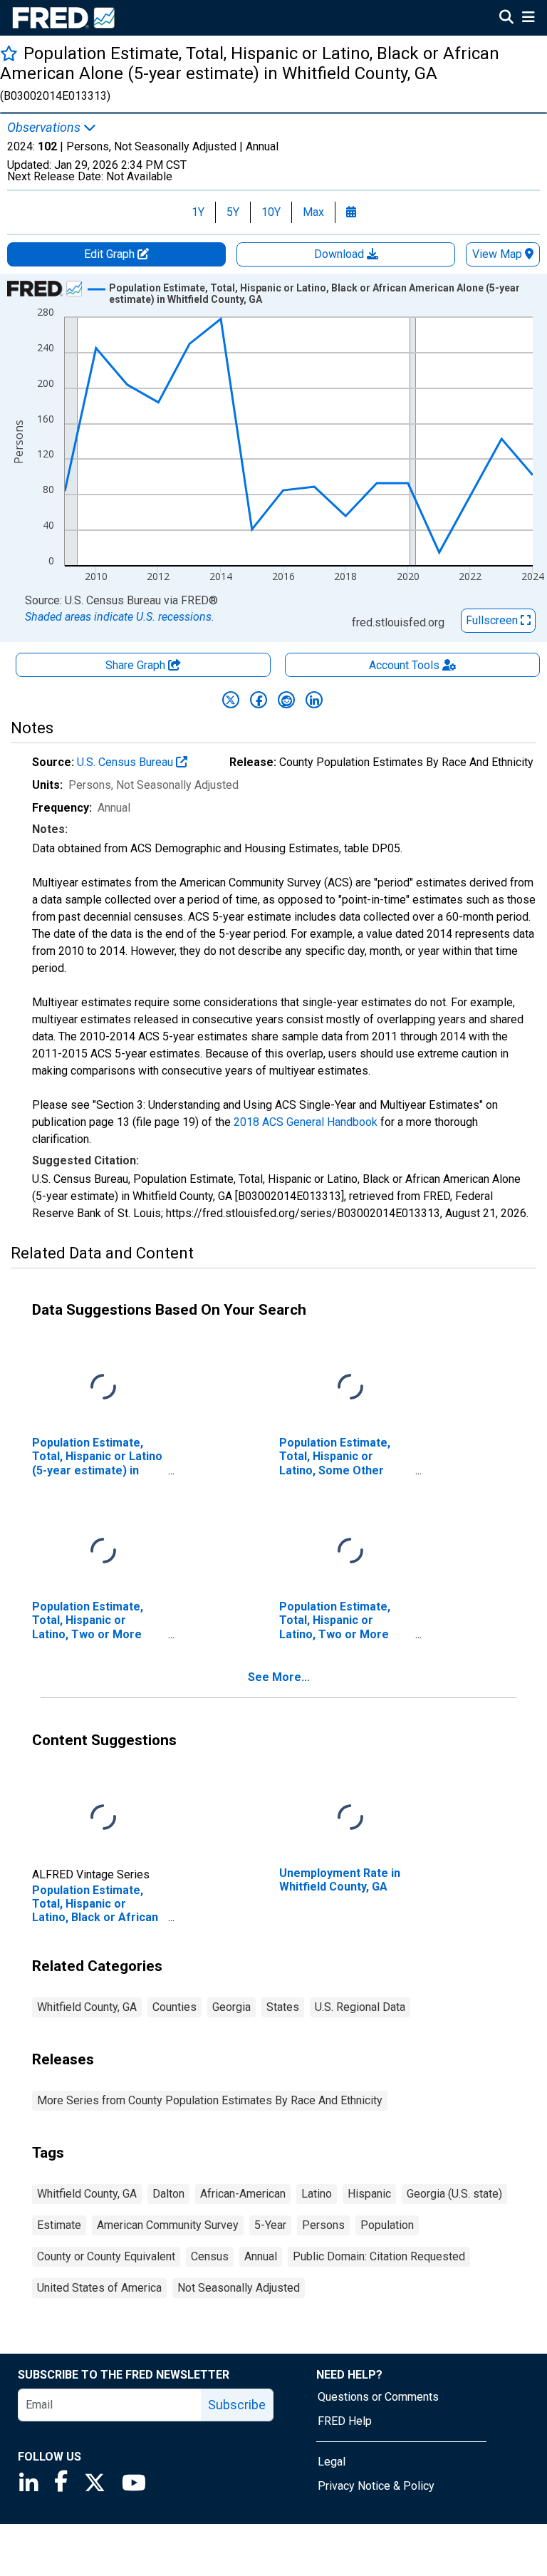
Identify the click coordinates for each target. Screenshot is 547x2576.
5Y (233, 212)
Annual (261, 2256)
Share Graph (137, 665)
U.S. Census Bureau (126, 762)
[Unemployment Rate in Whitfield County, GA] (350, 1818)
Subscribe (237, 2405)
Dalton (168, 2194)
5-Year (270, 2225)
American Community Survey (168, 2225)
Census (210, 2256)
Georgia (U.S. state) (454, 2194)
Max (313, 212)
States (283, 2007)
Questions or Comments (378, 2397)
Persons (323, 2225)
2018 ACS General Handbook (306, 1122)
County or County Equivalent (106, 2256)
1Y (198, 212)
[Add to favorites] (9, 53)
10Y (271, 212)
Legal (332, 2462)
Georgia (231, 2007)
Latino (317, 2194)
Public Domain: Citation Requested (379, 2256)
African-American (243, 2194)
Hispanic (369, 2194)
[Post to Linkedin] (314, 700)
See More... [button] (279, 1677)
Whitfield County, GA (87, 2007)
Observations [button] (45, 128)
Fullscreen (493, 620)
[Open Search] (506, 19)
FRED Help (345, 2421)
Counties (174, 2007)
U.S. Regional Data (360, 2007)
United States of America (99, 2288)
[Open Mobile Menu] (528, 19)
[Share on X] (231, 700)
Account (404, 665)
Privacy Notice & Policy (376, 2486)
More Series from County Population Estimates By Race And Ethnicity (210, 2100)
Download (340, 254)
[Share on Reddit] (286, 700)
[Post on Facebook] (259, 700)
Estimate (59, 2225)
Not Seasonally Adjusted (239, 2288)
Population (387, 2225)
